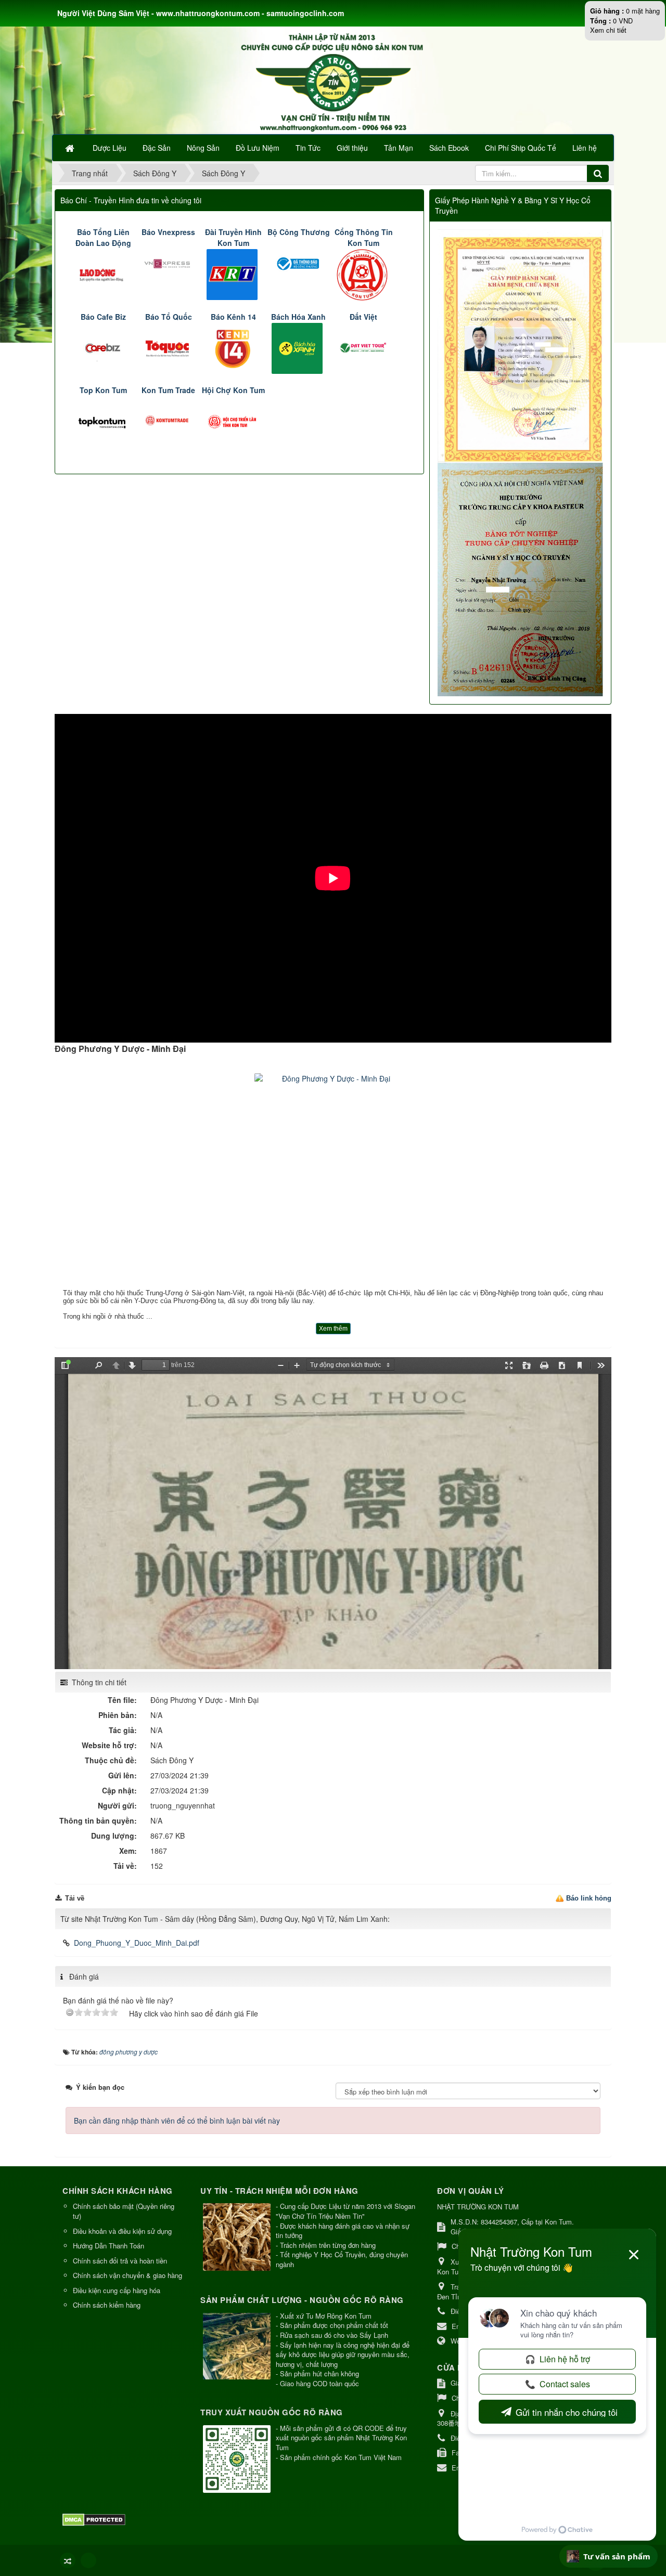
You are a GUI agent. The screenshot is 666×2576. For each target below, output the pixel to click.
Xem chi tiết (608, 30)
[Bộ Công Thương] (298, 263)
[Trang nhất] (71, 148)
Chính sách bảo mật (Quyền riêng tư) (124, 2211)
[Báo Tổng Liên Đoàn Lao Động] (103, 274)
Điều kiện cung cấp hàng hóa (117, 2290)
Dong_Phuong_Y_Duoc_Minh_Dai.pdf (137, 1943)
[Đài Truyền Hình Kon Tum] (233, 274)
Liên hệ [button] (585, 148)
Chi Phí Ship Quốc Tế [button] (521, 148)
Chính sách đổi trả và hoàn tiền (120, 2261)
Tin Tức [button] (308, 148)
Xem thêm (333, 1329)
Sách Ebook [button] (449, 148)
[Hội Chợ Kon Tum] (233, 420)
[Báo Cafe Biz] (103, 347)
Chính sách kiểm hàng (107, 2305)
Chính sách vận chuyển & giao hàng (127, 2275)
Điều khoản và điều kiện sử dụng (122, 2231)
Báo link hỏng (589, 1898)
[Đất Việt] (363, 347)
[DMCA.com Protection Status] (95, 2519)
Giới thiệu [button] (352, 148)
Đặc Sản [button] (157, 148)
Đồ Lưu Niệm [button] (258, 148)
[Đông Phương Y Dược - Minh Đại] (333, 1180)
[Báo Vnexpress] (168, 263)
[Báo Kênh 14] (233, 347)
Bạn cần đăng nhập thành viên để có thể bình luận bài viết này (177, 2120)
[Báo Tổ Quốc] (168, 347)
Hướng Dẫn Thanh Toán (108, 2246)
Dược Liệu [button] (110, 148)
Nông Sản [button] (203, 148)
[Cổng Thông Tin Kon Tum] (363, 274)
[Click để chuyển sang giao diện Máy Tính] (88, 2560)
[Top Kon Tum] (103, 420)
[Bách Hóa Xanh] (298, 347)
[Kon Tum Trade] (168, 420)
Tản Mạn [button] (399, 148)
